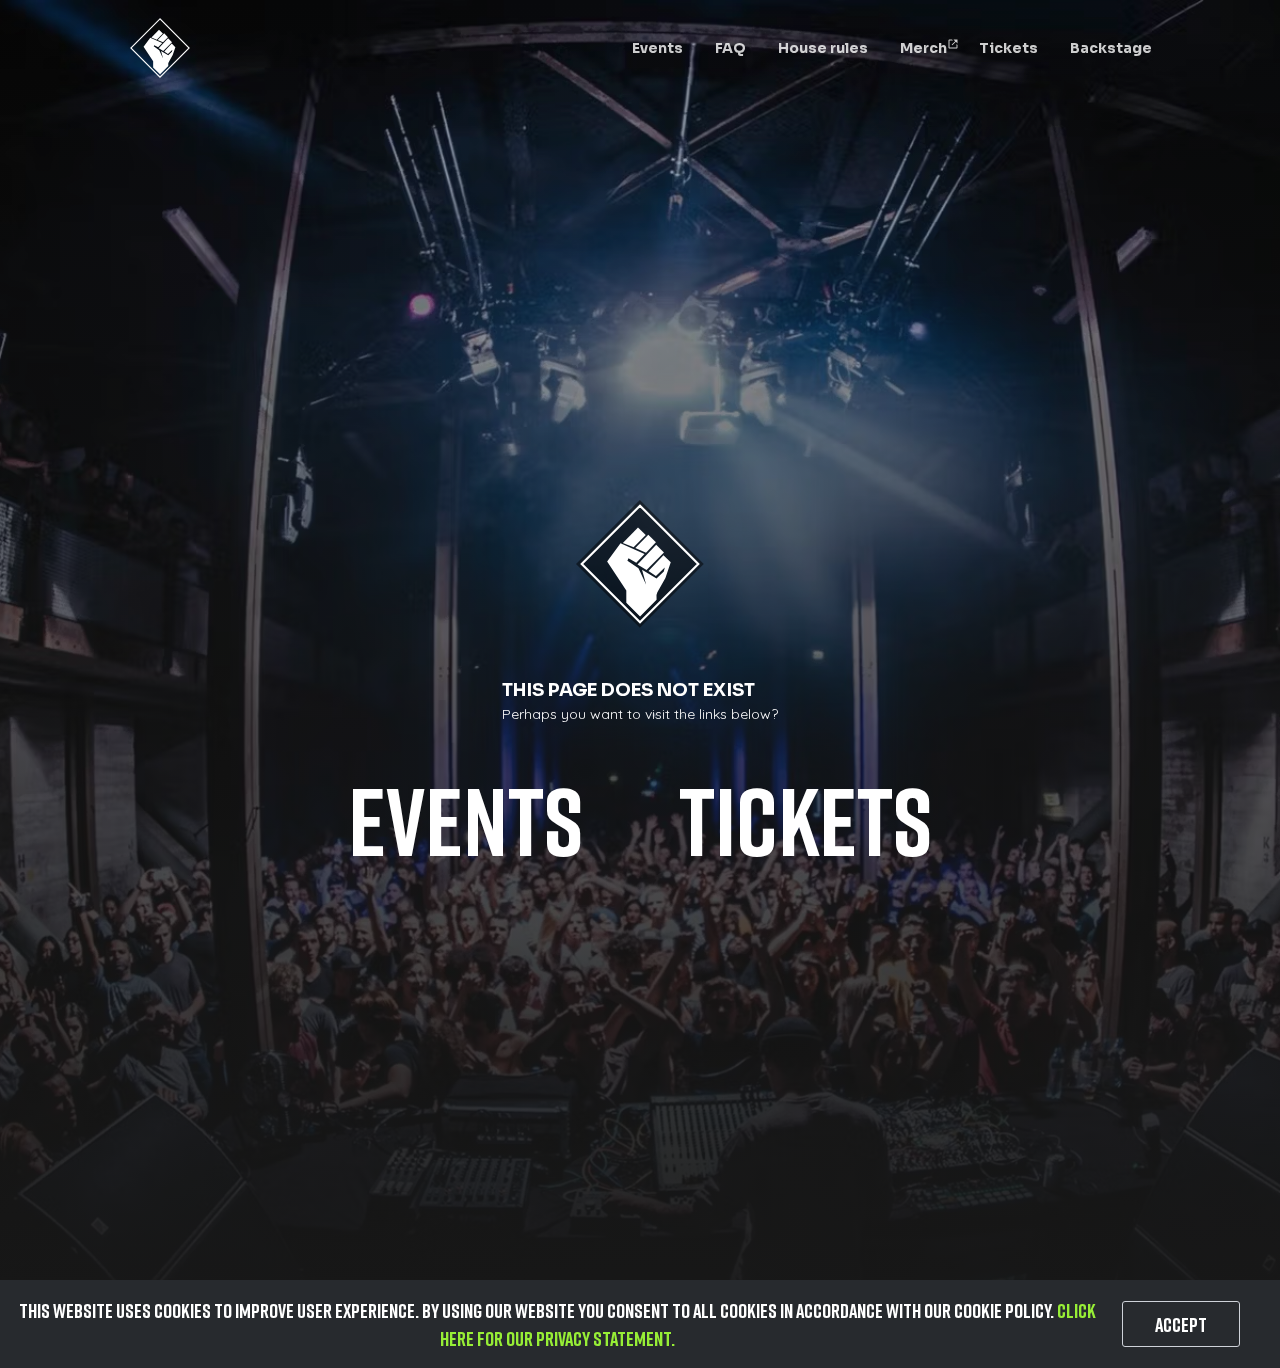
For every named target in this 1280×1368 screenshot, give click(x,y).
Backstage (1111, 48)
